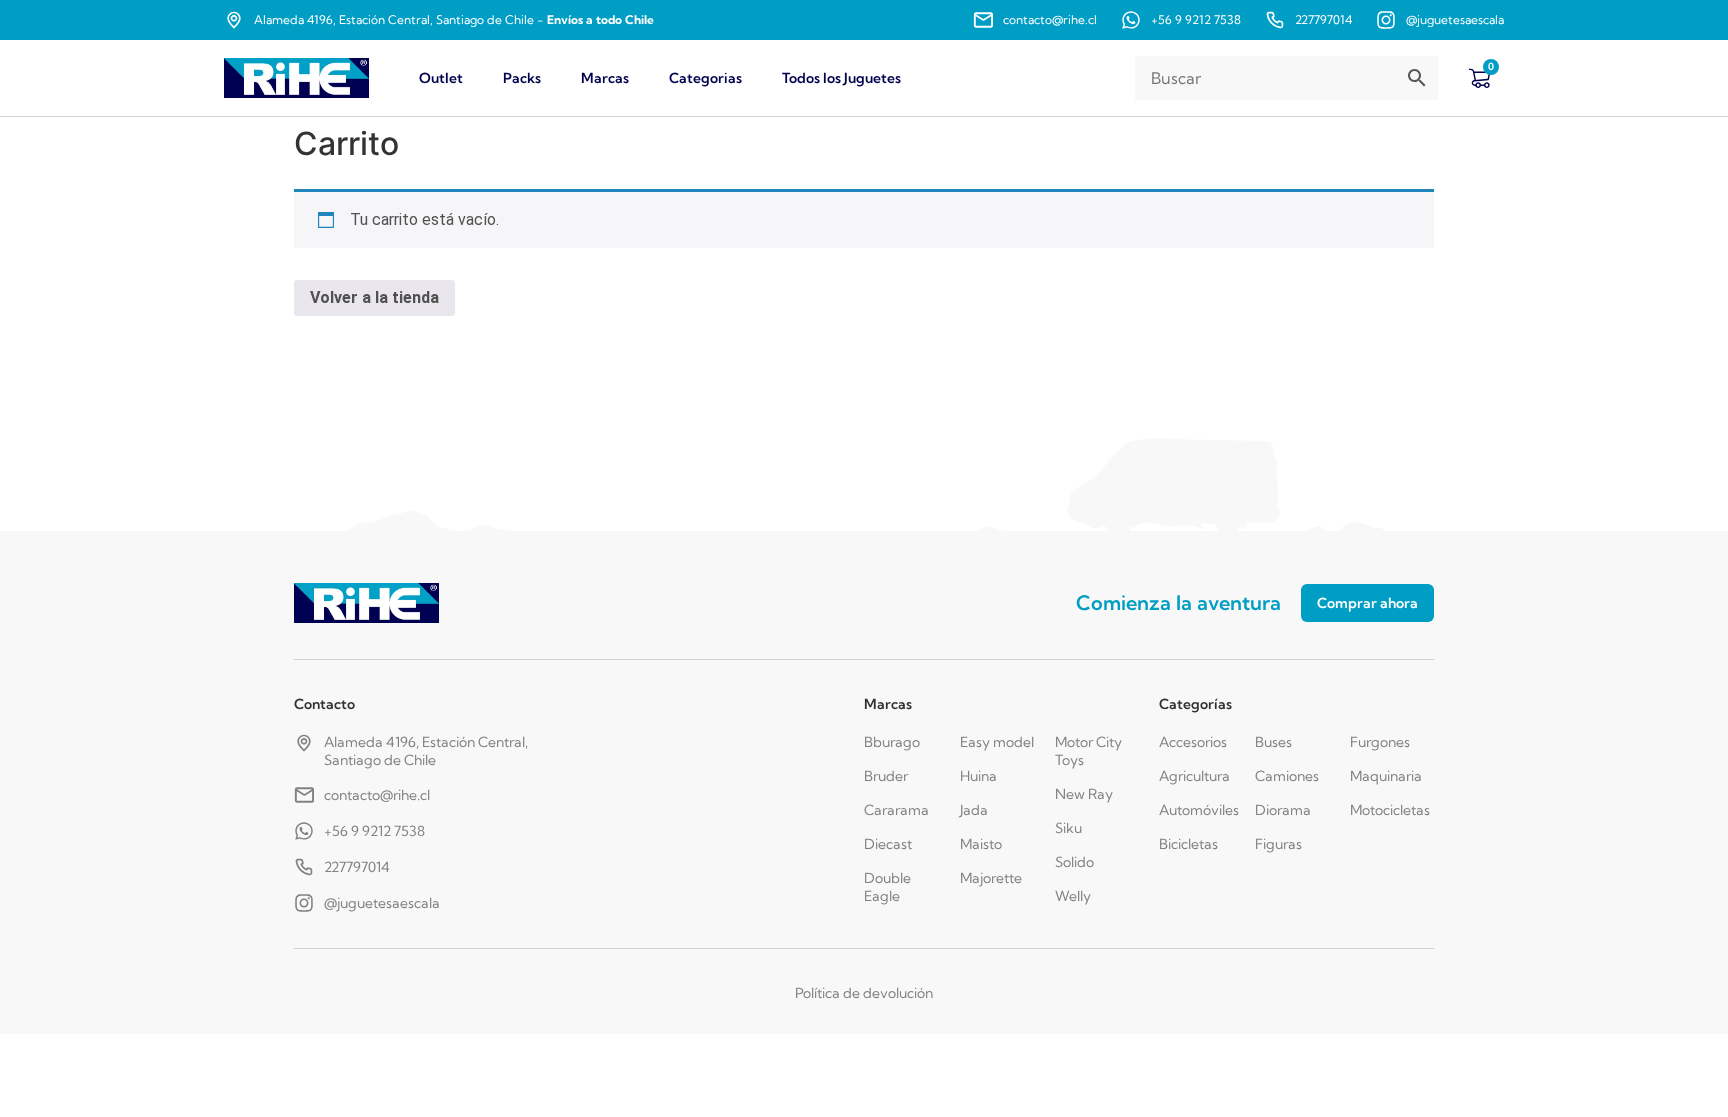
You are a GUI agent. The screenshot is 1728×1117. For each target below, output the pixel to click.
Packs (522, 78)
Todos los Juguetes (841, 78)
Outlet (441, 78)
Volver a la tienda (374, 297)
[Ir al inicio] (296, 78)
